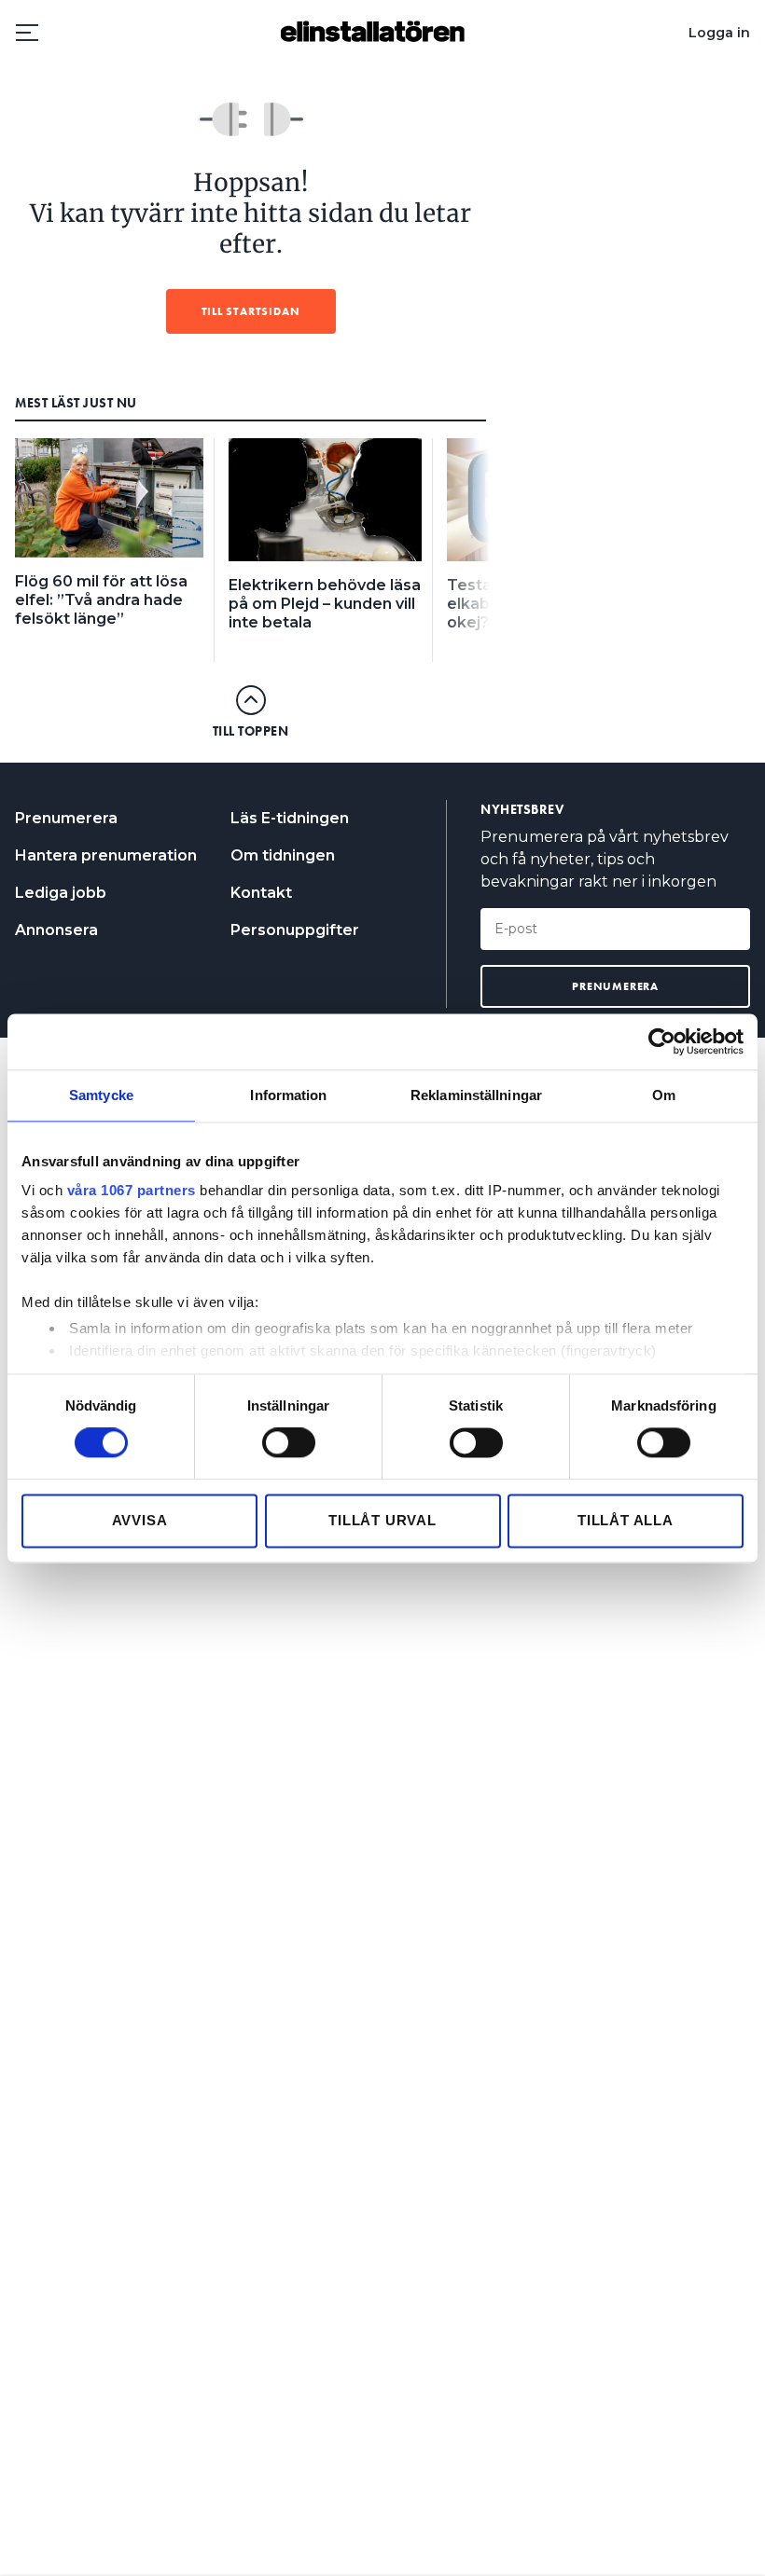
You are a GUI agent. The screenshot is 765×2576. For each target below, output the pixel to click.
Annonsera (56, 930)
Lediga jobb (61, 893)
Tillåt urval (382, 1520)
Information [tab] (288, 1095)
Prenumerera (66, 818)
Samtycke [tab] (101, 1095)
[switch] (289, 1443)
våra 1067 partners (132, 1190)
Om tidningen (283, 855)
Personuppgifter (295, 930)
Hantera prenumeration (106, 855)
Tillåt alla (626, 1520)
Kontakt (261, 893)
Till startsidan (251, 311)
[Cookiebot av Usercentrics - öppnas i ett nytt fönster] (662, 1041)
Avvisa (140, 1520)
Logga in (719, 33)
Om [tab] (664, 1095)
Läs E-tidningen (290, 818)
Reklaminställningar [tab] (476, 1095)
